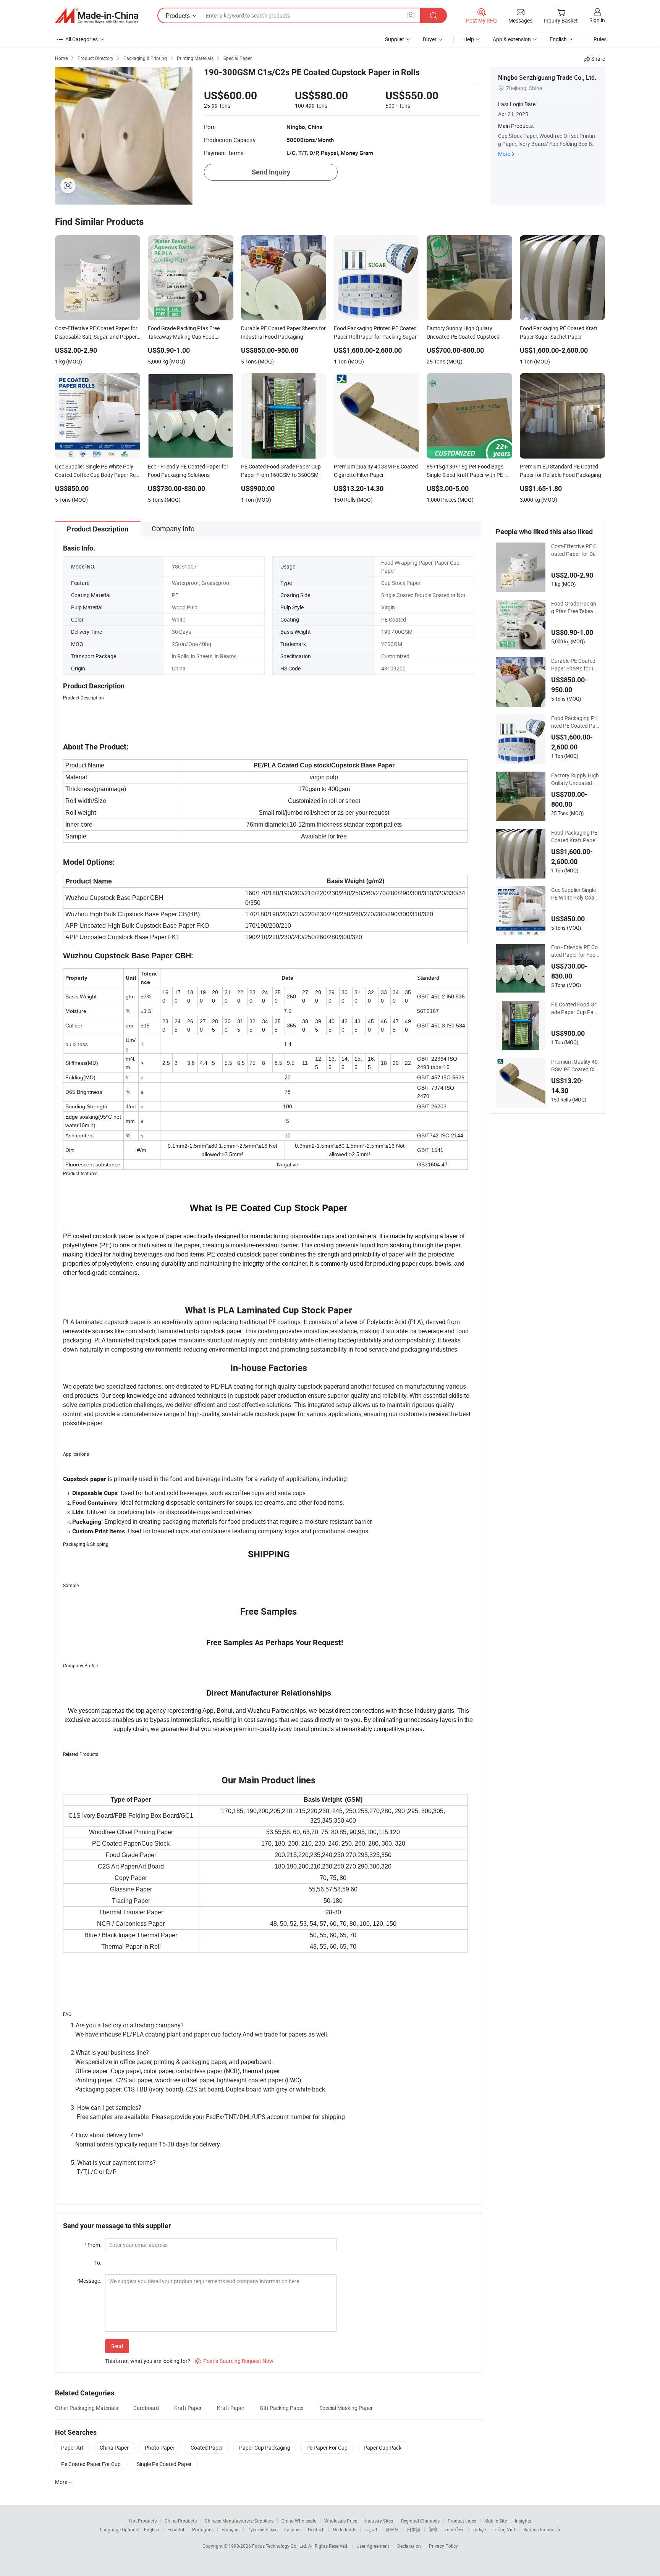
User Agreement (373, 2546)
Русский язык (262, 2529)
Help (469, 39)
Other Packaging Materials (87, 2408)
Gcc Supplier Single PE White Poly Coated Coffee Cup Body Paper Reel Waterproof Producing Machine (575, 894)
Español (176, 2529)
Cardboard (146, 2408)
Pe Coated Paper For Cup (91, 2464)
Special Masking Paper (346, 2408)
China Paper (114, 2448)
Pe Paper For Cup (327, 2448)
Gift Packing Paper (282, 2408)
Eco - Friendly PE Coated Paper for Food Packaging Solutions (575, 951)
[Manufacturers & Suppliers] (97, 16)
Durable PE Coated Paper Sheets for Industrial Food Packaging (575, 665)
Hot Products (143, 2521)
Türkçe (479, 2529)
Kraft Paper (188, 2408)
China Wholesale (299, 2521)
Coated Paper (207, 2448)
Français (231, 2529)
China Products (181, 2521)
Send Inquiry (271, 172)
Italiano (292, 2529)
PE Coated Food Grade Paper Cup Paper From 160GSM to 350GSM (574, 1008)
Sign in (597, 20)
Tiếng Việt (505, 2529)
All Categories (82, 39)
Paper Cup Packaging (265, 2448)
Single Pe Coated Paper (164, 2464)
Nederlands (345, 2529)
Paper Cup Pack (383, 2448)
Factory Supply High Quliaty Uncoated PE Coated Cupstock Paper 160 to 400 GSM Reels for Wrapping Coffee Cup (575, 779)
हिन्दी (433, 2529)
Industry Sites (379, 2521)
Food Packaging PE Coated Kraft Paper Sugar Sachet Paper (575, 837)
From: (93, 2245)
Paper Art (72, 2448)
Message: (89, 2281)
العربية (371, 2529)
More (504, 154)
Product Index (462, 2521)
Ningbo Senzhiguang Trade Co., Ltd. (547, 78)
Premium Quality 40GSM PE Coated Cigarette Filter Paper (574, 1066)
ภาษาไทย (455, 2529)
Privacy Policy (443, 2546)
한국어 (392, 2529)
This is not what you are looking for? (148, 2361)
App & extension (512, 39)
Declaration (409, 2546)
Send (117, 2346)
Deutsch (316, 2529)
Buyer (430, 39)
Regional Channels (420, 2521)
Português (203, 2529)
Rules (600, 39)
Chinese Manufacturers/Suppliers (239, 2521)
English (152, 2529)
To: (98, 2263)
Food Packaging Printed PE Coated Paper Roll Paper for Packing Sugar (575, 722)
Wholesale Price (341, 2521)
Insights (523, 2521)
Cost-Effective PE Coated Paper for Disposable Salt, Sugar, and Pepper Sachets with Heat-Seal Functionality (575, 550)
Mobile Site (496, 2521)
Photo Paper (160, 2448)
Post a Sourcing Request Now (234, 2361)
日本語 (414, 2529)
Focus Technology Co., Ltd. (280, 2546)
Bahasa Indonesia (542, 2529)
